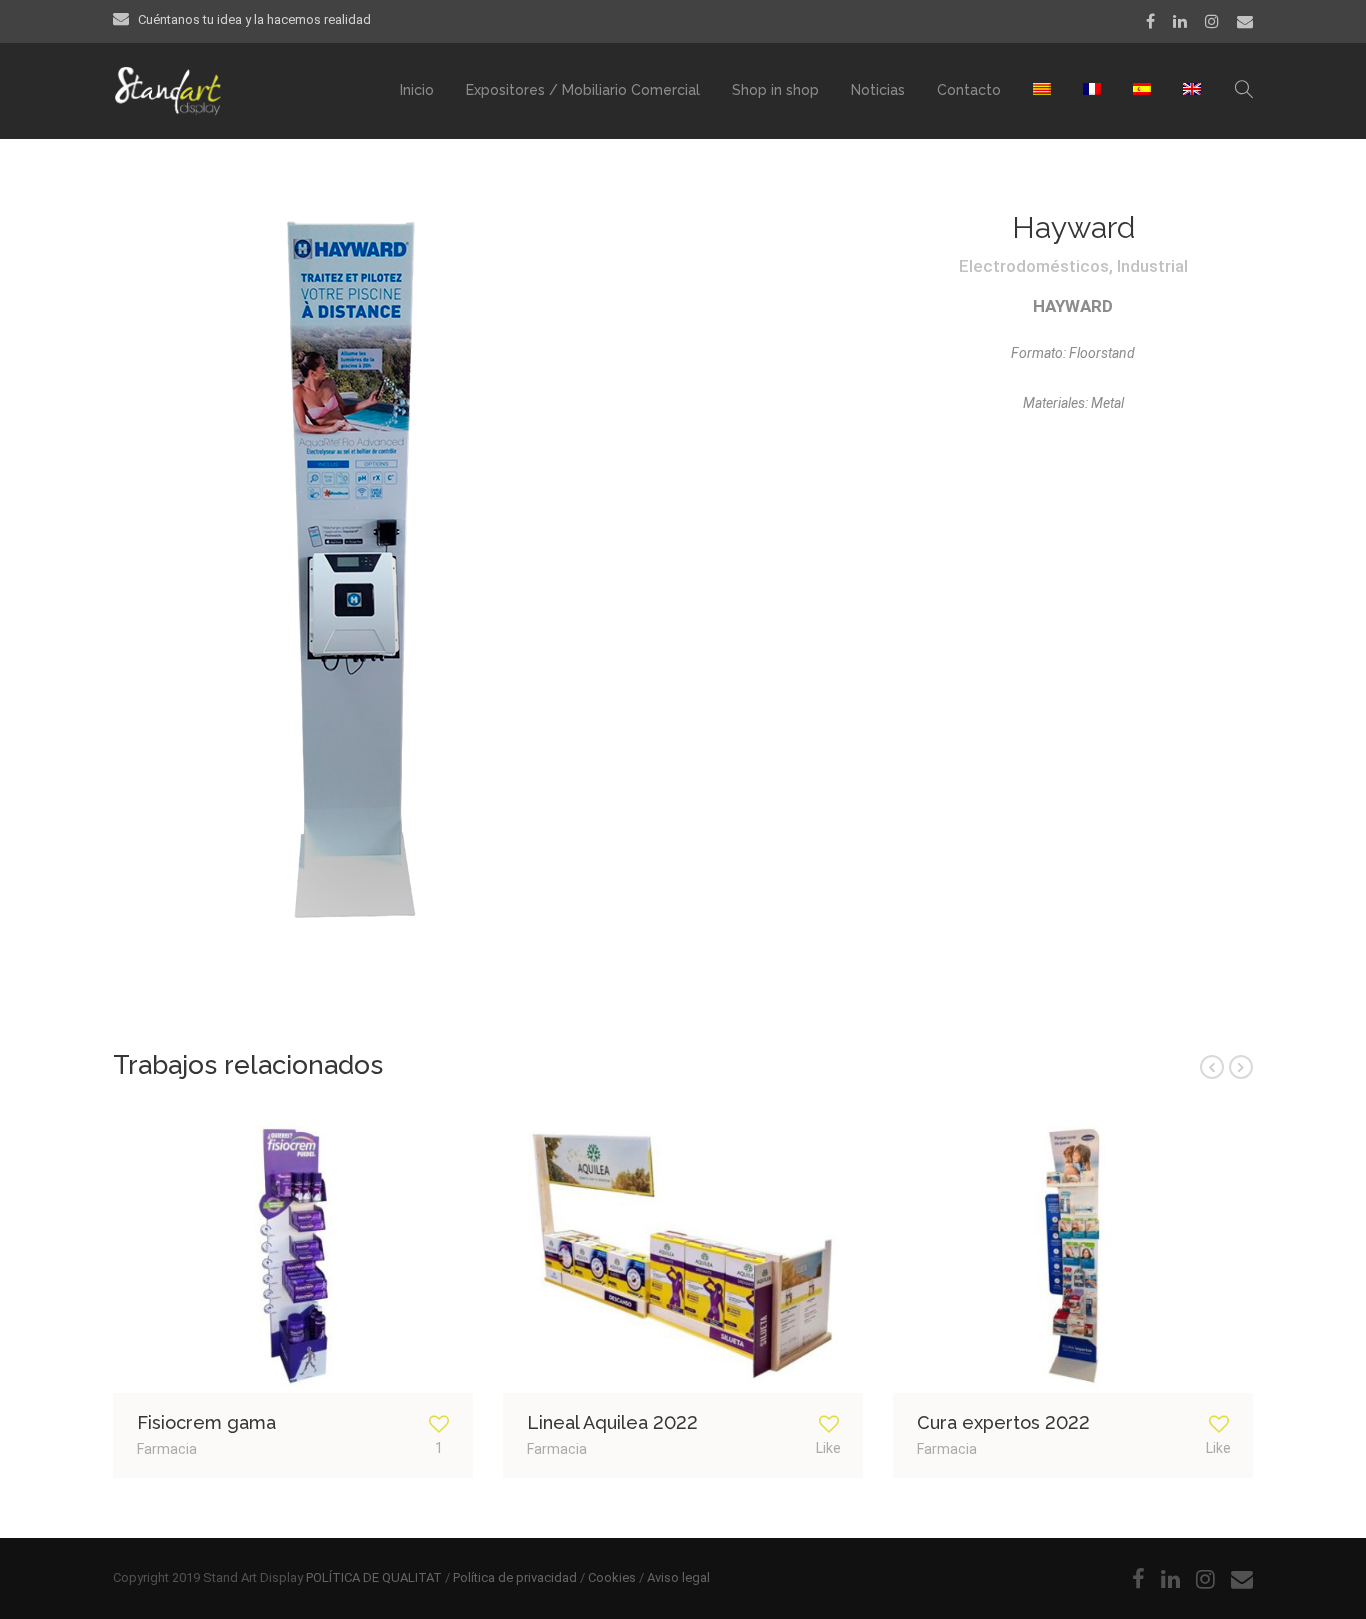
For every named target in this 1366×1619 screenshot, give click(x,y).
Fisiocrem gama (206, 1422)
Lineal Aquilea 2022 (612, 1422)
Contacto (969, 90)
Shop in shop (775, 90)
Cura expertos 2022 (1003, 1422)
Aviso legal (678, 1577)
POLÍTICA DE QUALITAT (374, 1577)
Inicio (417, 90)
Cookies (612, 1577)
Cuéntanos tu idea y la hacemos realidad (254, 19)
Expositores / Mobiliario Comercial (583, 90)
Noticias (878, 90)
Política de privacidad (515, 1577)
